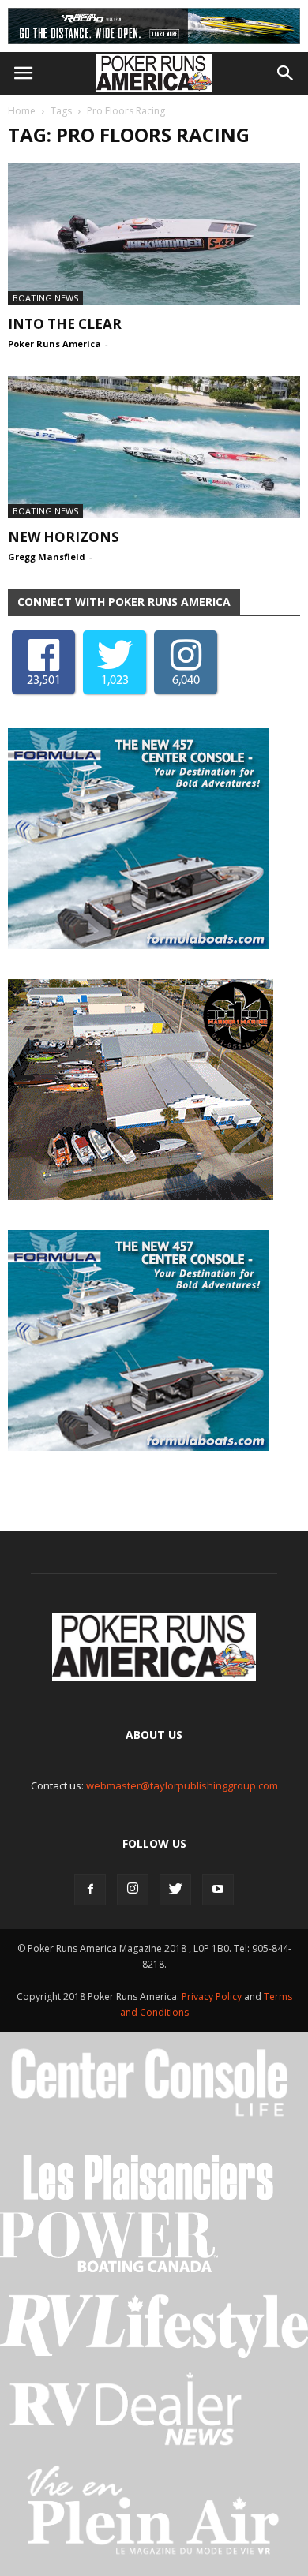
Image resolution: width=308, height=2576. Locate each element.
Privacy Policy (213, 1996)
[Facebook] (90, 1890)
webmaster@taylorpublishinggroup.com (182, 1785)
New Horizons (64, 537)
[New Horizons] (154, 447)
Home (22, 111)
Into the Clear (65, 324)
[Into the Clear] (154, 234)
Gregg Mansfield (47, 557)
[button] (286, 73)
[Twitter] (175, 1890)
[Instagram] (133, 1890)
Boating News (45, 298)
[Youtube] (218, 1890)
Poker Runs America (54, 344)
